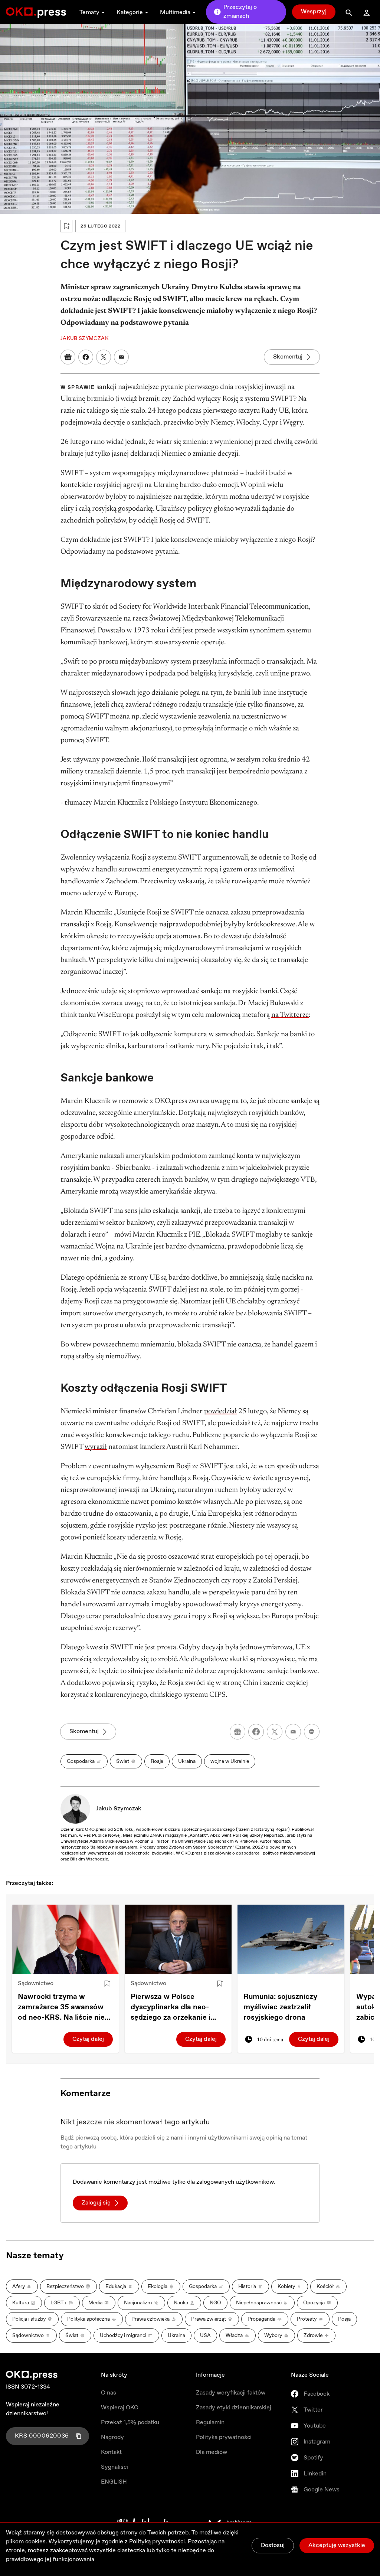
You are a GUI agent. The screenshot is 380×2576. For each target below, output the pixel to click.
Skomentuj (288, 357)
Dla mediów (212, 2452)
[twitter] (275, 1732)
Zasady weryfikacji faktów (231, 2393)
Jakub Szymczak (119, 1809)
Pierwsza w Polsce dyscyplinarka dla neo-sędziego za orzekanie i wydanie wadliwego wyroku (171, 2007)
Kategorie (130, 12)
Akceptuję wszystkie (337, 2545)
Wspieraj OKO (120, 2408)
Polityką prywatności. (158, 2542)
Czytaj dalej (88, 2039)
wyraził (96, 1447)
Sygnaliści (114, 2467)
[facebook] (256, 1732)
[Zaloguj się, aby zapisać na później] (107, 1984)
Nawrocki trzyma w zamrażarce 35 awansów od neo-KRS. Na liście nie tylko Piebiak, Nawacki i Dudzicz (61, 2007)
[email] (293, 1732)
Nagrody (112, 2437)
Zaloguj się (96, 2203)
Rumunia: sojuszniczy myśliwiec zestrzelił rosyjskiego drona (280, 2007)
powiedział (220, 1411)
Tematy (89, 12)
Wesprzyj (314, 12)
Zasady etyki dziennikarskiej (234, 2408)
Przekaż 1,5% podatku (130, 2423)
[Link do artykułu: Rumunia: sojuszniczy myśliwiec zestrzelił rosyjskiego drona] (291, 1939)
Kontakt (111, 2452)
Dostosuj (273, 2545)
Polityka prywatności (224, 2437)
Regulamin (210, 2423)
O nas (109, 2393)
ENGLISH (114, 2482)
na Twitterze (290, 1015)
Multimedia (175, 12)
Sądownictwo (36, 1983)
